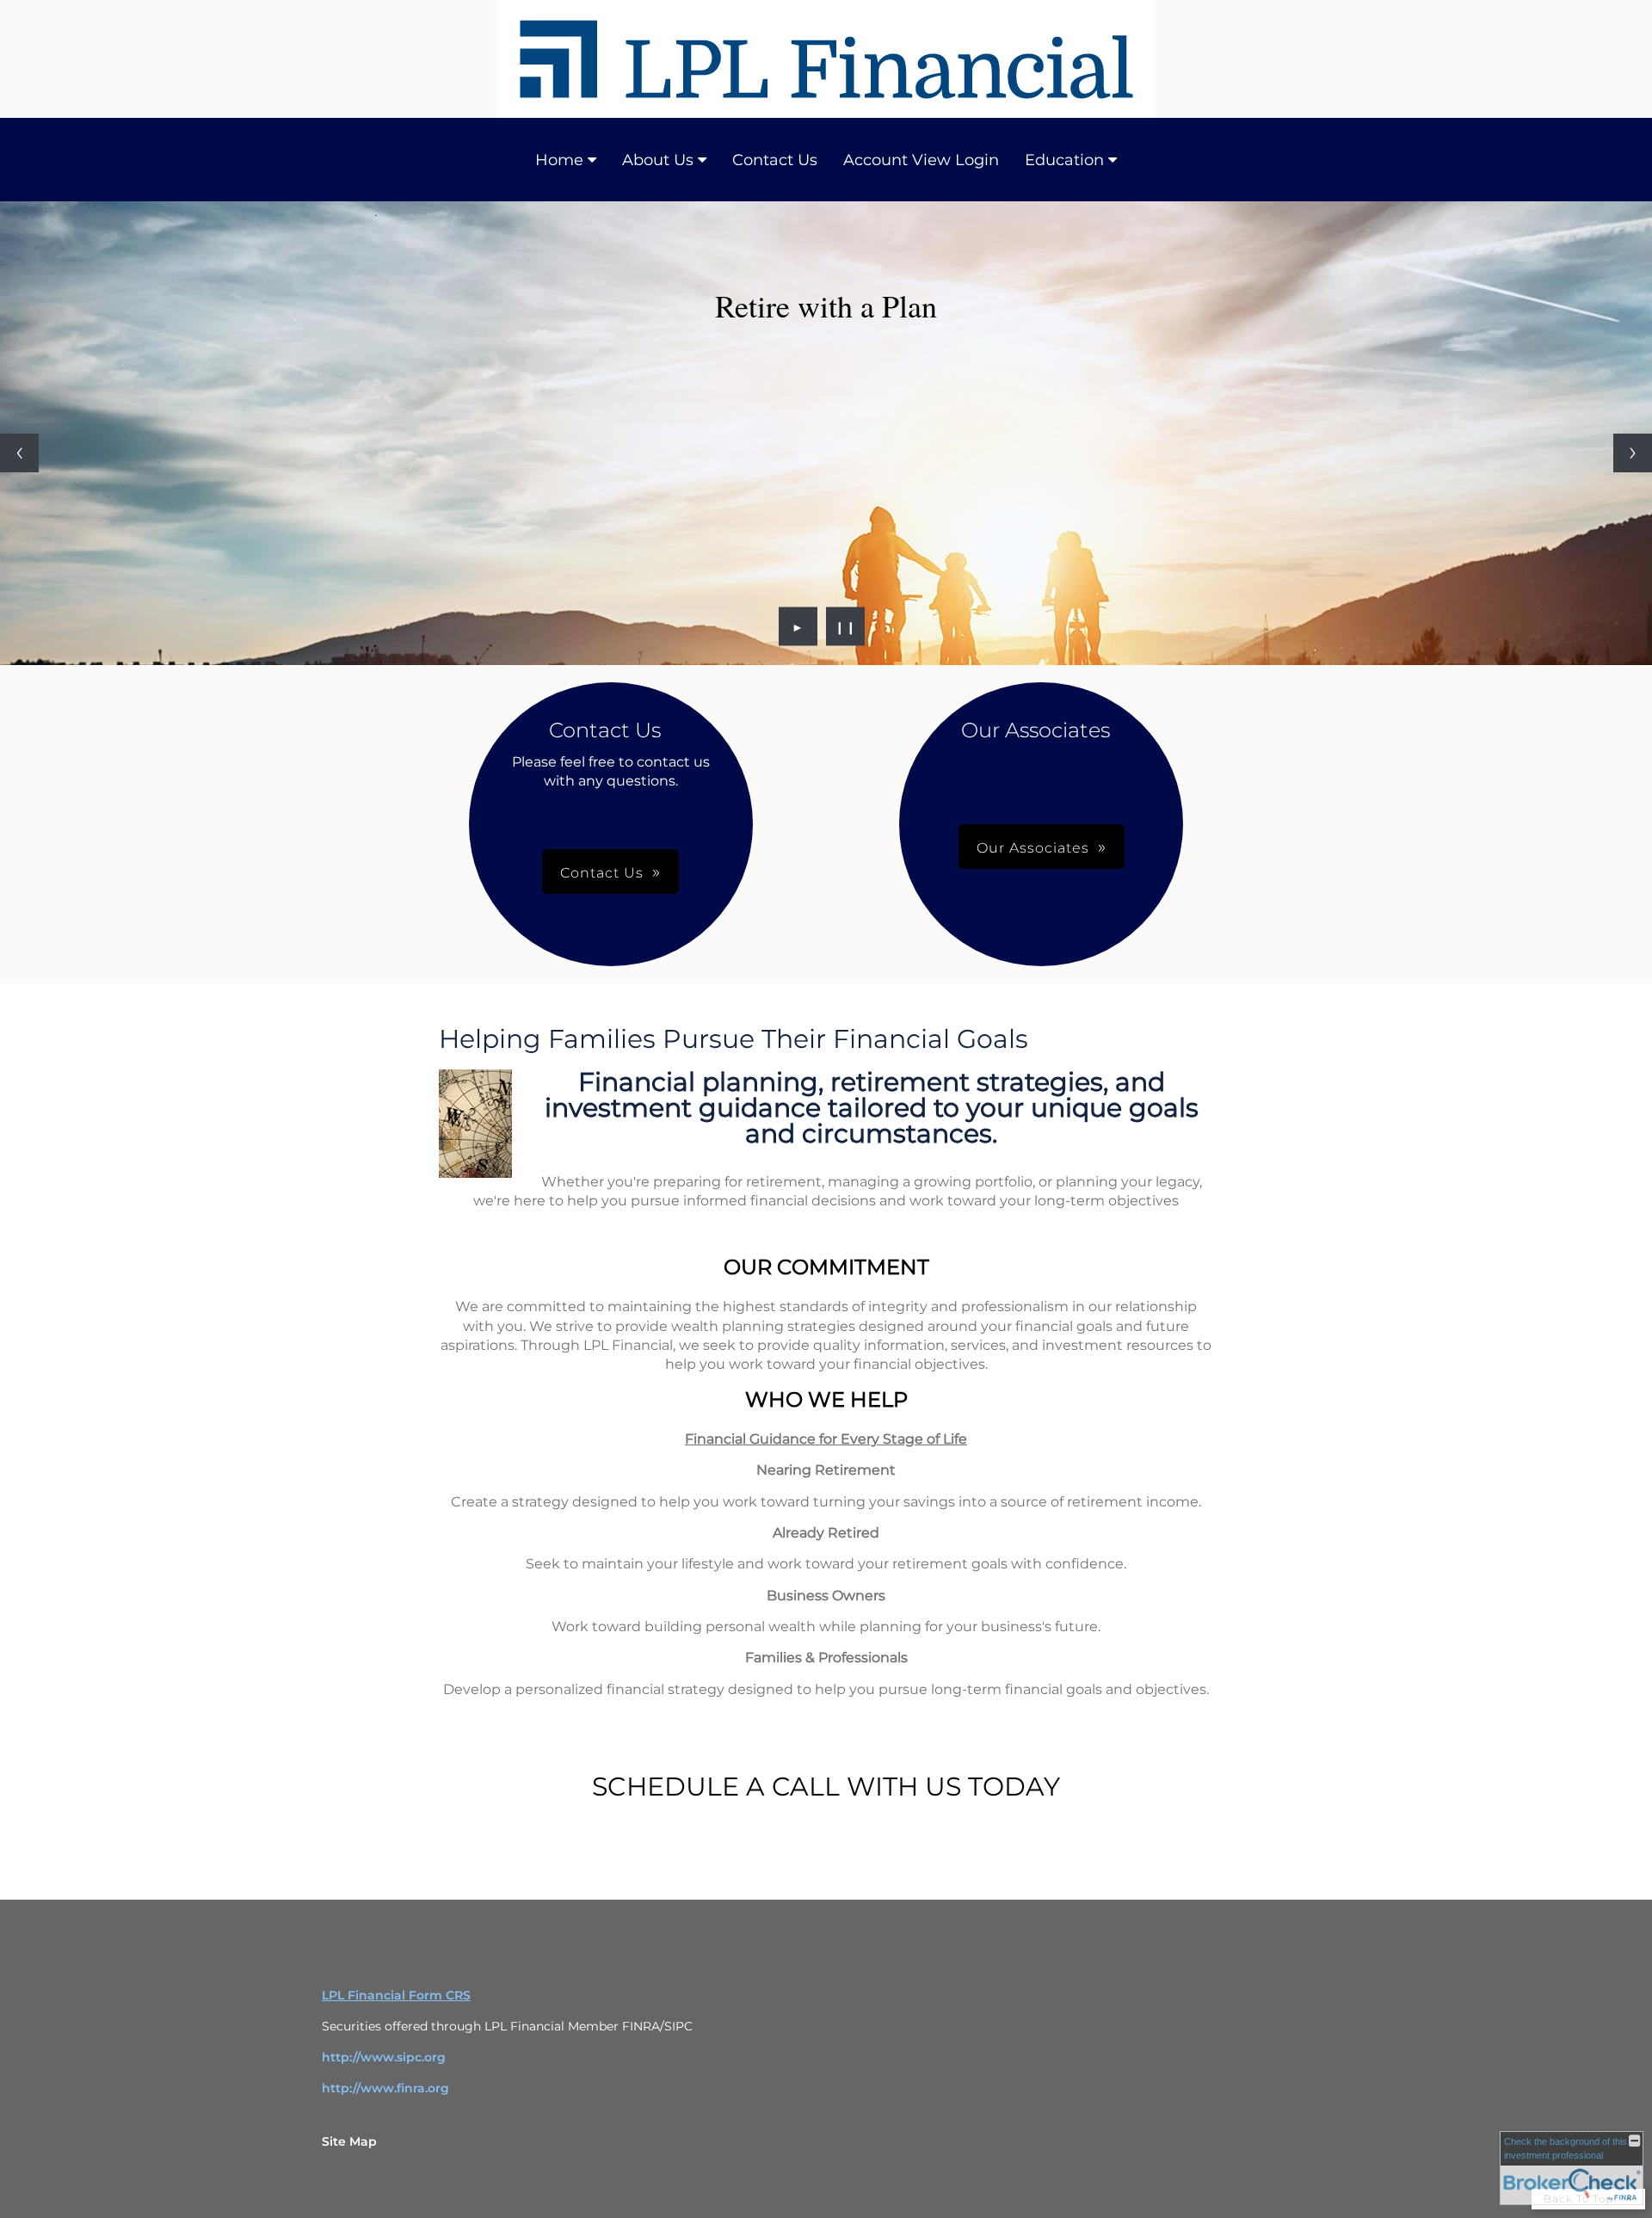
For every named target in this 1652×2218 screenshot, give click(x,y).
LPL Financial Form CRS (396, 1995)
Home (559, 160)
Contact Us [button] (602, 873)
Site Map (349, 2141)
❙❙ (846, 626)
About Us (658, 160)
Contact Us (775, 160)
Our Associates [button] (1033, 848)
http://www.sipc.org (384, 2057)
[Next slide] (1633, 453)
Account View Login (921, 160)
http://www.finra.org (385, 2088)
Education (1064, 160)
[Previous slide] (19, 453)
